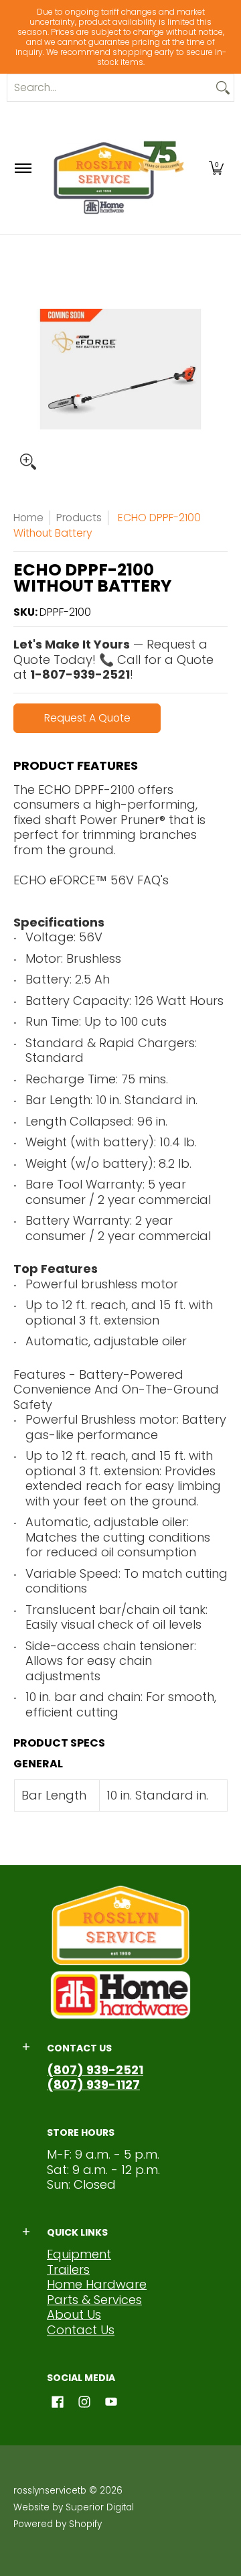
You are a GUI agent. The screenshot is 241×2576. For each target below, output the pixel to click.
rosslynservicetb (50, 2491)
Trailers (68, 2269)
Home (28, 518)
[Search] (223, 88)
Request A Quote (87, 718)
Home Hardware (97, 2284)
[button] (216, 168)
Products (79, 518)
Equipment (79, 2254)
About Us (74, 2314)
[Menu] (22, 168)
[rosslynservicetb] (118, 168)
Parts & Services (94, 2300)
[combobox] (110, 88)
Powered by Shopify (58, 2524)
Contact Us (81, 2330)
